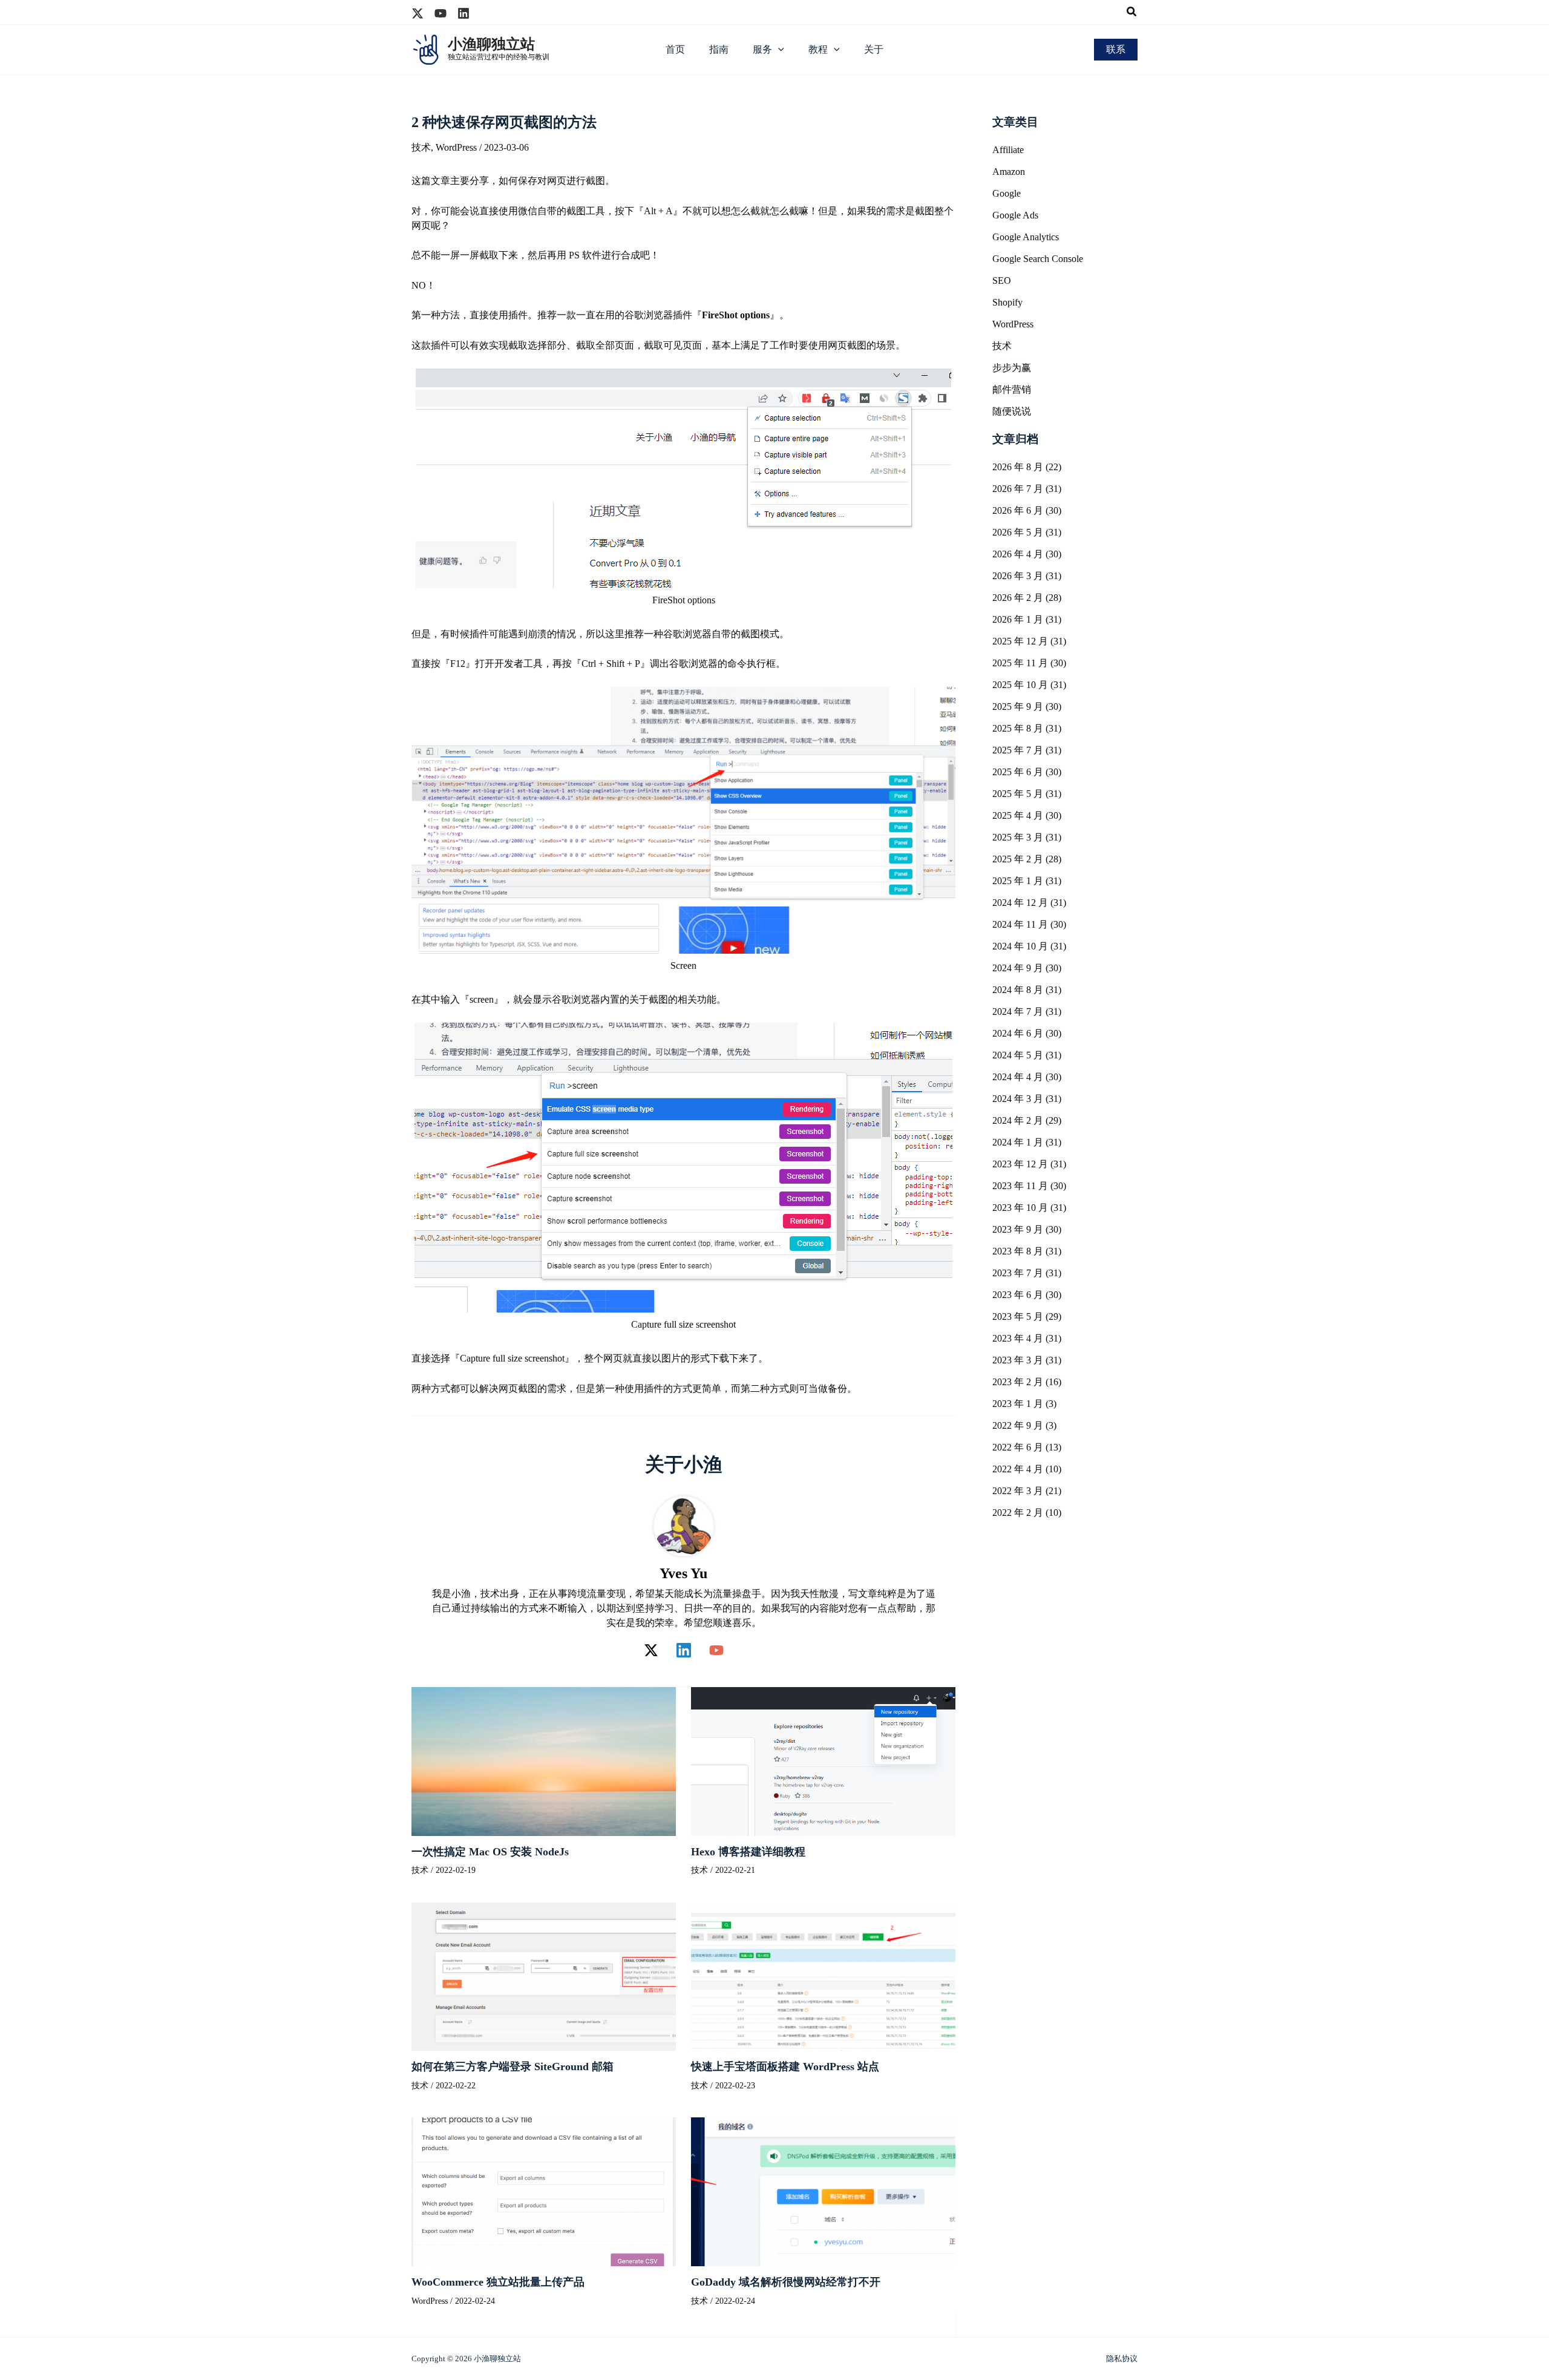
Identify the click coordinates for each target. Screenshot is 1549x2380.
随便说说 (1012, 411)
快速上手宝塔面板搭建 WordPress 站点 (785, 2067)
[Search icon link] (1132, 13)
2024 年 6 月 (1018, 1033)
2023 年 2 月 (1018, 1382)
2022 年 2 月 (1018, 1513)
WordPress (456, 147)
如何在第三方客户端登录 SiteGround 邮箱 (513, 2067)
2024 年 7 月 (1018, 1011)
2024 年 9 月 (1018, 968)
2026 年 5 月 (1018, 532)
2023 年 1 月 (1018, 1404)
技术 (421, 147)
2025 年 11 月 (1020, 663)
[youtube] (440, 13)
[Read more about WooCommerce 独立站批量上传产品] (544, 2191)
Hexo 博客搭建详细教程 (748, 1852)
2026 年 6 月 (1018, 510)
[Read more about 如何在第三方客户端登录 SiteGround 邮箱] (544, 1975)
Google (1007, 193)
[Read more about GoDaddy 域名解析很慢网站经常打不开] (823, 2191)
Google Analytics (1026, 237)
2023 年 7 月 (1018, 1273)
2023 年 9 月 (1018, 1229)
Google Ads (1015, 215)
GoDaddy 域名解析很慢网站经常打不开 (786, 2282)
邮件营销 (1012, 389)
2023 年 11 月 (1020, 1186)
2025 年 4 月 (1018, 815)
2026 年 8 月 (1018, 467)
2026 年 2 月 (1018, 598)
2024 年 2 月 (1018, 1120)
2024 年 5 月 (1018, 1055)
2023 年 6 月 (1018, 1295)
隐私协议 (1122, 2359)
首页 (675, 49)
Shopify (1007, 302)
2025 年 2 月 (1018, 859)
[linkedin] (463, 13)
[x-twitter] (418, 13)
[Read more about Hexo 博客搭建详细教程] (823, 1760)
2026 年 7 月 (1018, 489)
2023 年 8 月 (1018, 1251)
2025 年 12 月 (1020, 641)
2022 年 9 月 (1018, 1425)
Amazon (1009, 172)
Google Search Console (1038, 259)
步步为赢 (1012, 368)
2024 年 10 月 (1020, 946)
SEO (1002, 280)
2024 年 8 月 (1018, 990)
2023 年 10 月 (1020, 1208)
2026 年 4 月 (1018, 554)
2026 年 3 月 (1018, 576)
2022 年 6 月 (1018, 1447)
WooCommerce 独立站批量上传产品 (498, 2282)
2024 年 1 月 (1018, 1142)
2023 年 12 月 (1020, 1164)
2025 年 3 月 (1018, 837)
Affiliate (1008, 150)
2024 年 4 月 (1018, 1077)
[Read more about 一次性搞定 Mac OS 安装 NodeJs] (544, 1760)
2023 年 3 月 (1018, 1360)
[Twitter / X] (651, 1650)
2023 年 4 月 (1018, 1338)
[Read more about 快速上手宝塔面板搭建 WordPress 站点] (823, 1975)
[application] (778, 50)
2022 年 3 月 (1018, 1491)
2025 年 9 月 (1018, 706)
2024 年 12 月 (1020, 903)
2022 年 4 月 (1018, 1469)
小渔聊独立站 (491, 44)
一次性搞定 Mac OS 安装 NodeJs (490, 1852)
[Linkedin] (684, 1650)
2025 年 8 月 (1018, 728)
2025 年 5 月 (1018, 794)
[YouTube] (716, 1650)
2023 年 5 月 (1018, 1316)
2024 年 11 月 (1020, 924)
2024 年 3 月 (1018, 1099)
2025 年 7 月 (1018, 750)
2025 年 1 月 (1018, 881)
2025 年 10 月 (1020, 685)
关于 (874, 49)
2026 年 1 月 (1018, 619)
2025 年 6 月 (1018, 772)
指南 (719, 49)
